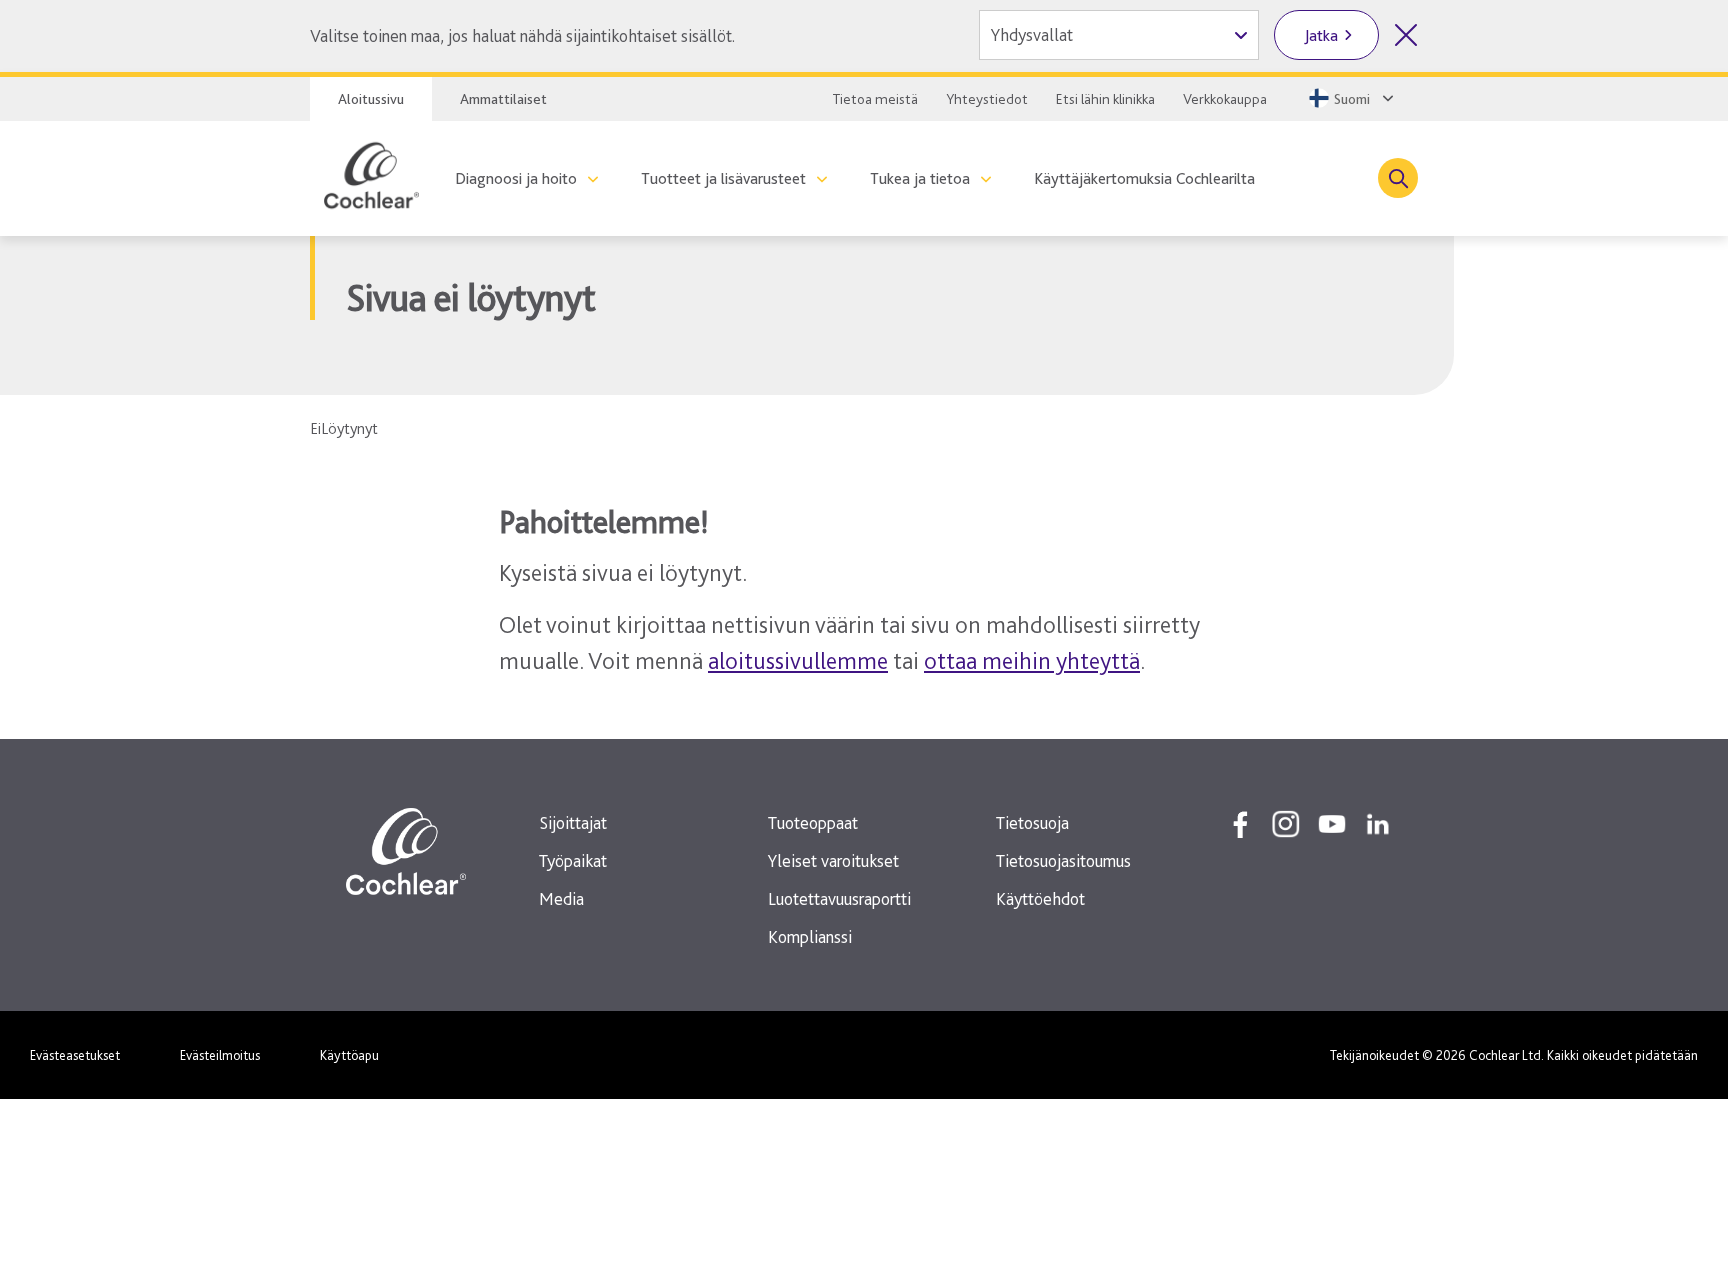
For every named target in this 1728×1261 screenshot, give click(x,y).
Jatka (1321, 35)
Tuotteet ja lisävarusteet (723, 178)
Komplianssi (810, 936)
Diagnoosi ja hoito (516, 178)
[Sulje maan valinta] (1406, 35)
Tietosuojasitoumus (1063, 860)
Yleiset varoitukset (833, 860)
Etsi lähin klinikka (1105, 99)
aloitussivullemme (798, 660)
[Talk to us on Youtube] (1332, 824)
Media (561, 898)
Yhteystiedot (987, 99)
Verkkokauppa (1225, 99)
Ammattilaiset (503, 99)
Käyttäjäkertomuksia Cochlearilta (1144, 178)
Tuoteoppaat (813, 822)
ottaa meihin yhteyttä (1032, 660)
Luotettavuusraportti (839, 898)
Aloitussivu (371, 99)
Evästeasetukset (75, 1055)
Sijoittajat (573, 822)
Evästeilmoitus (220, 1055)
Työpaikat (573, 860)
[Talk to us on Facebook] (1240, 824)
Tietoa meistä (875, 99)
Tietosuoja (1032, 822)
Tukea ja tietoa (920, 178)
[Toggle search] (1398, 178)
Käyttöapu (349, 1055)
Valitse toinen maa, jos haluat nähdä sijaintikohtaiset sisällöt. (522, 35)
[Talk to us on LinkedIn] (1378, 824)
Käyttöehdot (1040, 898)
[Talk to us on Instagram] (1286, 824)
